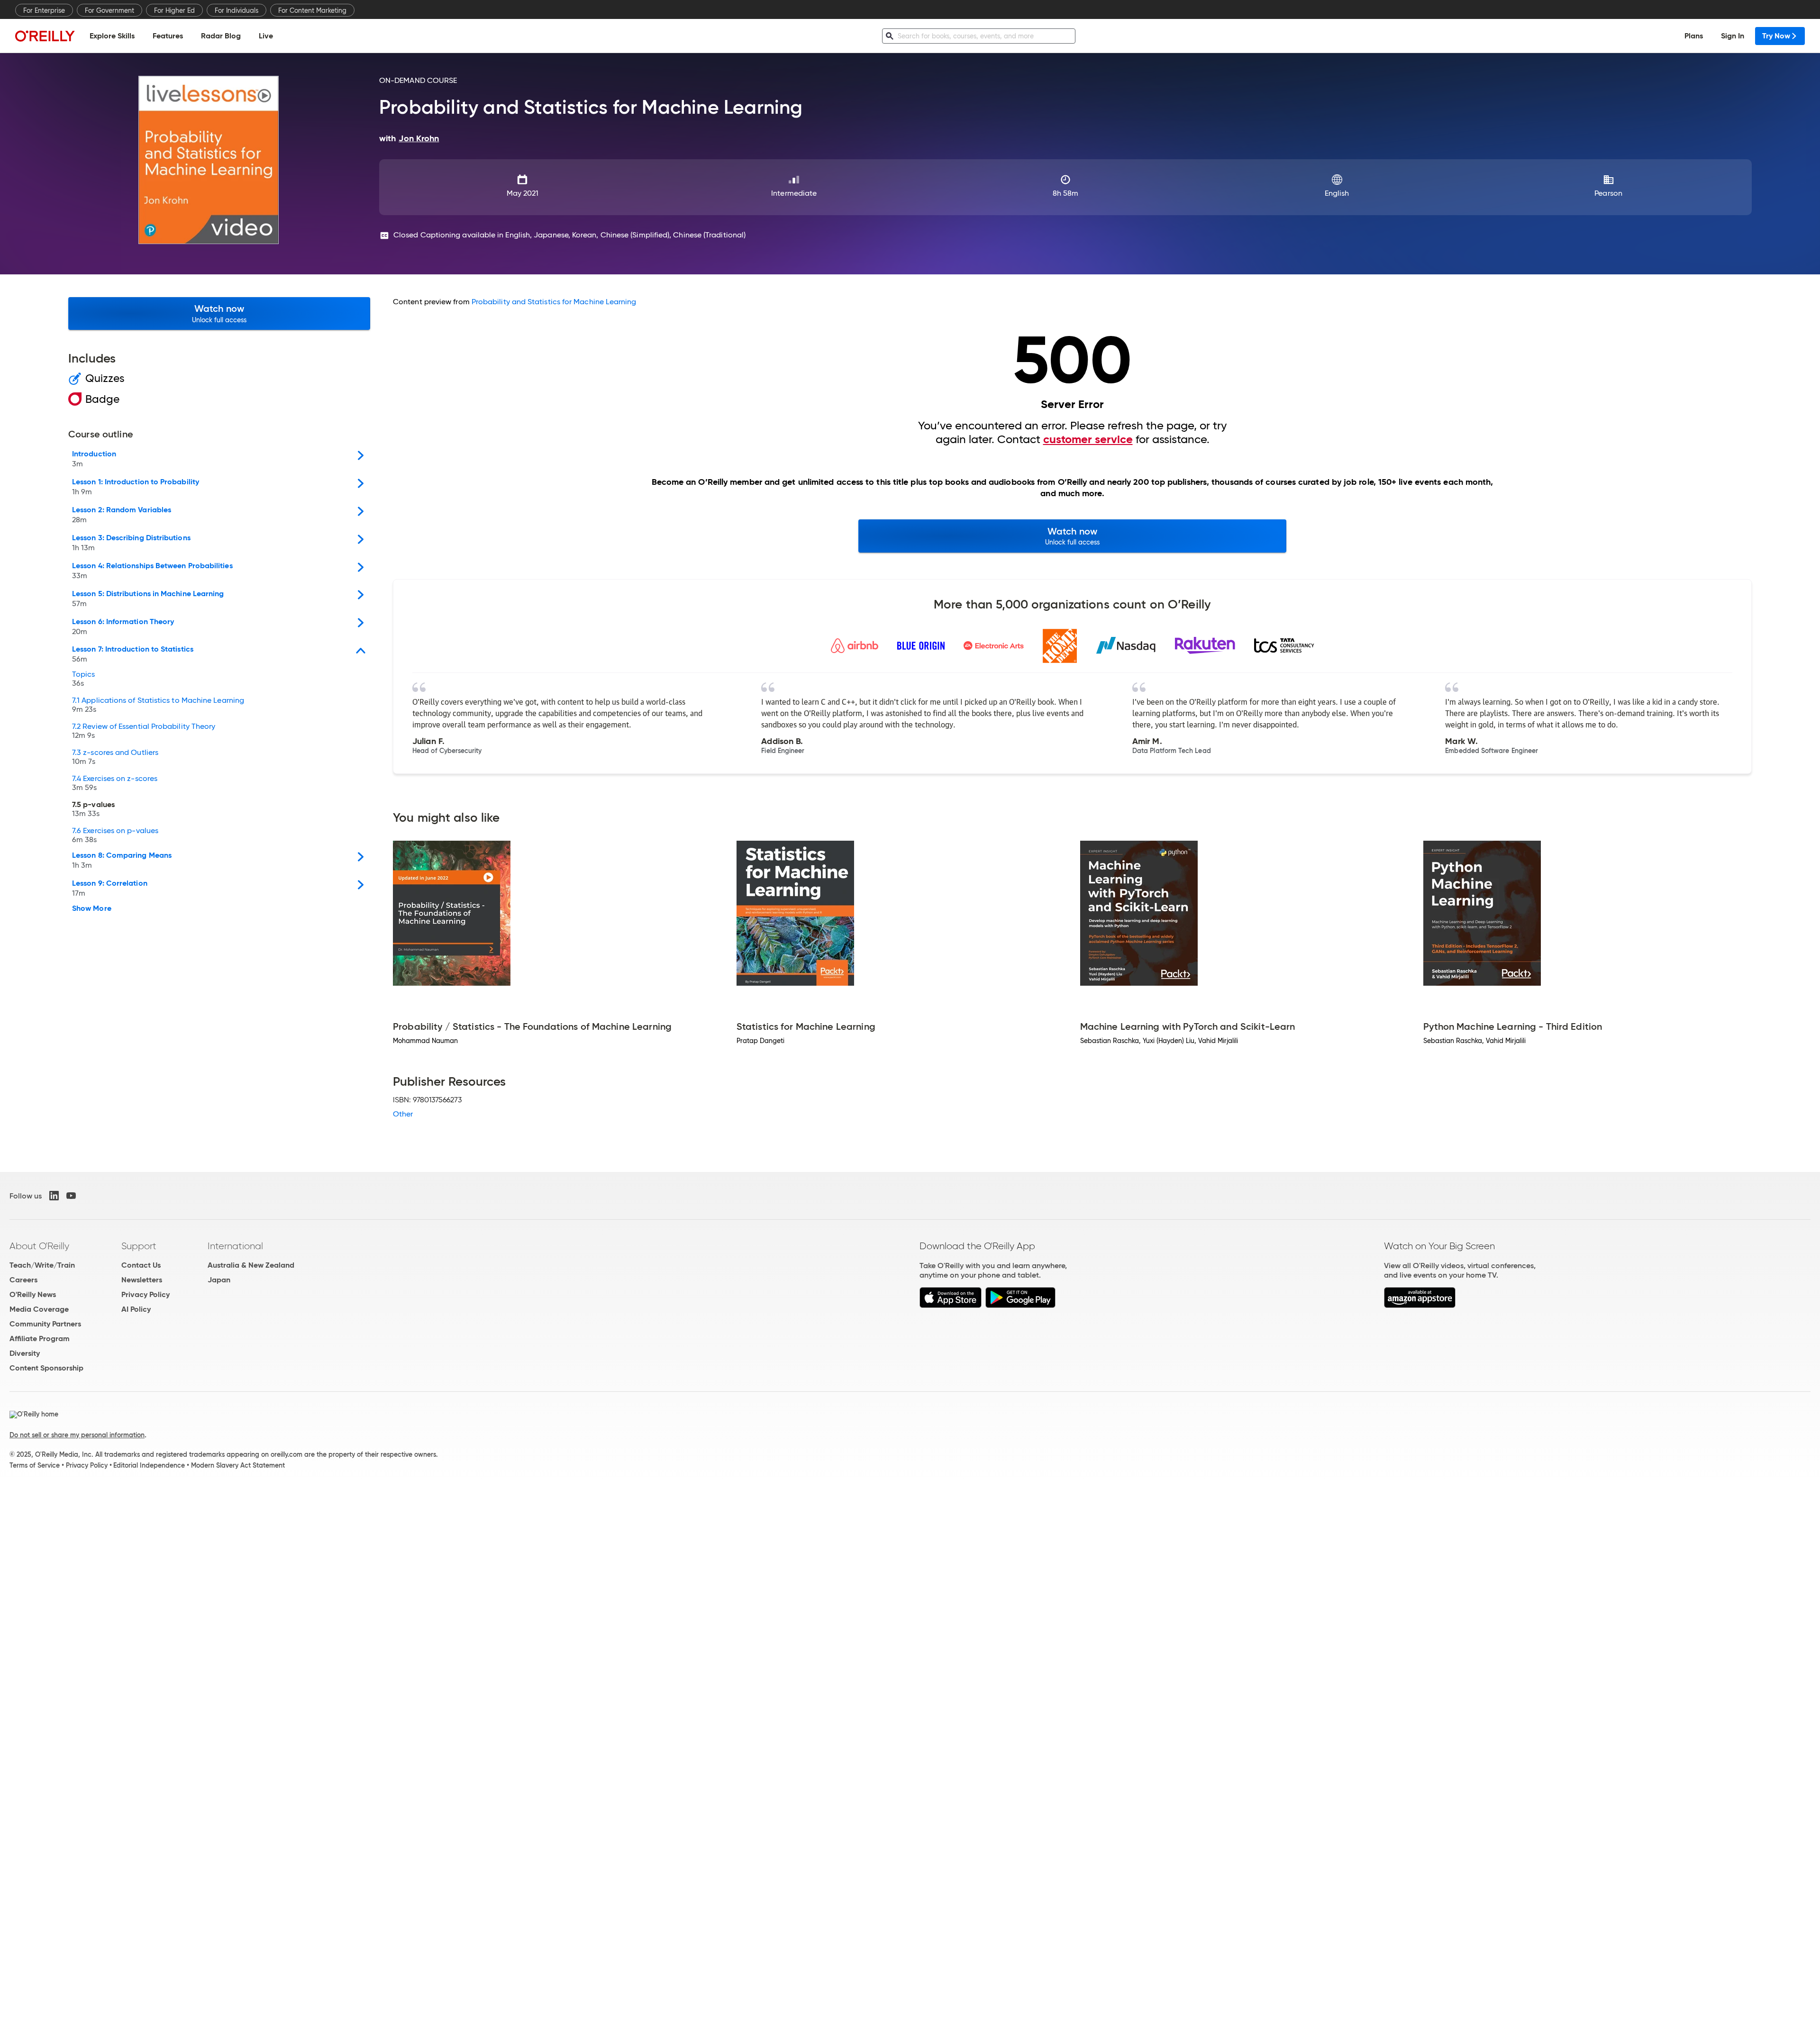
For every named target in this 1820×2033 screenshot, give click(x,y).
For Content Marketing (312, 10)
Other (403, 1114)
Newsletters (142, 1280)
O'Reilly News (33, 1294)
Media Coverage (39, 1309)
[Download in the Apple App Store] (951, 1305)
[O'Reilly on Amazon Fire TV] (1420, 1305)
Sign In (1733, 36)
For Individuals (237, 10)
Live (266, 36)
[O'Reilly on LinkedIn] (54, 1196)
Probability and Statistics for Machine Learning (554, 302)
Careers (23, 1280)
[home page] (45, 36)
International (235, 1246)
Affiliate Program (40, 1339)
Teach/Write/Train (42, 1265)
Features (168, 36)
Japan (219, 1280)
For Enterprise (44, 10)
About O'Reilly (39, 1246)
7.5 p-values (93, 809)
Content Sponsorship (46, 1368)
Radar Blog (221, 36)
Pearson (1608, 193)
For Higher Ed (174, 10)
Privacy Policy (146, 1294)
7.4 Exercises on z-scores (115, 783)
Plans (1694, 36)
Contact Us (141, 1265)
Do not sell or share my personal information (77, 1435)
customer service (1088, 439)
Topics (83, 679)
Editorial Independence (149, 1465)
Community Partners (45, 1324)
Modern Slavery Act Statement (238, 1465)
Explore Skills (112, 36)
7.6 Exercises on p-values (115, 835)
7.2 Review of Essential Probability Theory (144, 731)
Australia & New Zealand (251, 1265)
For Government (109, 10)
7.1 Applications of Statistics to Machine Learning (158, 705)
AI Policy (136, 1309)
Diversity (25, 1353)
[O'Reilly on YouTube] (71, 1196)
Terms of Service (35, 1465)
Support (139, 1246)
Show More (92, 908)
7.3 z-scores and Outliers (115, 757)
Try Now (1776, 36)
